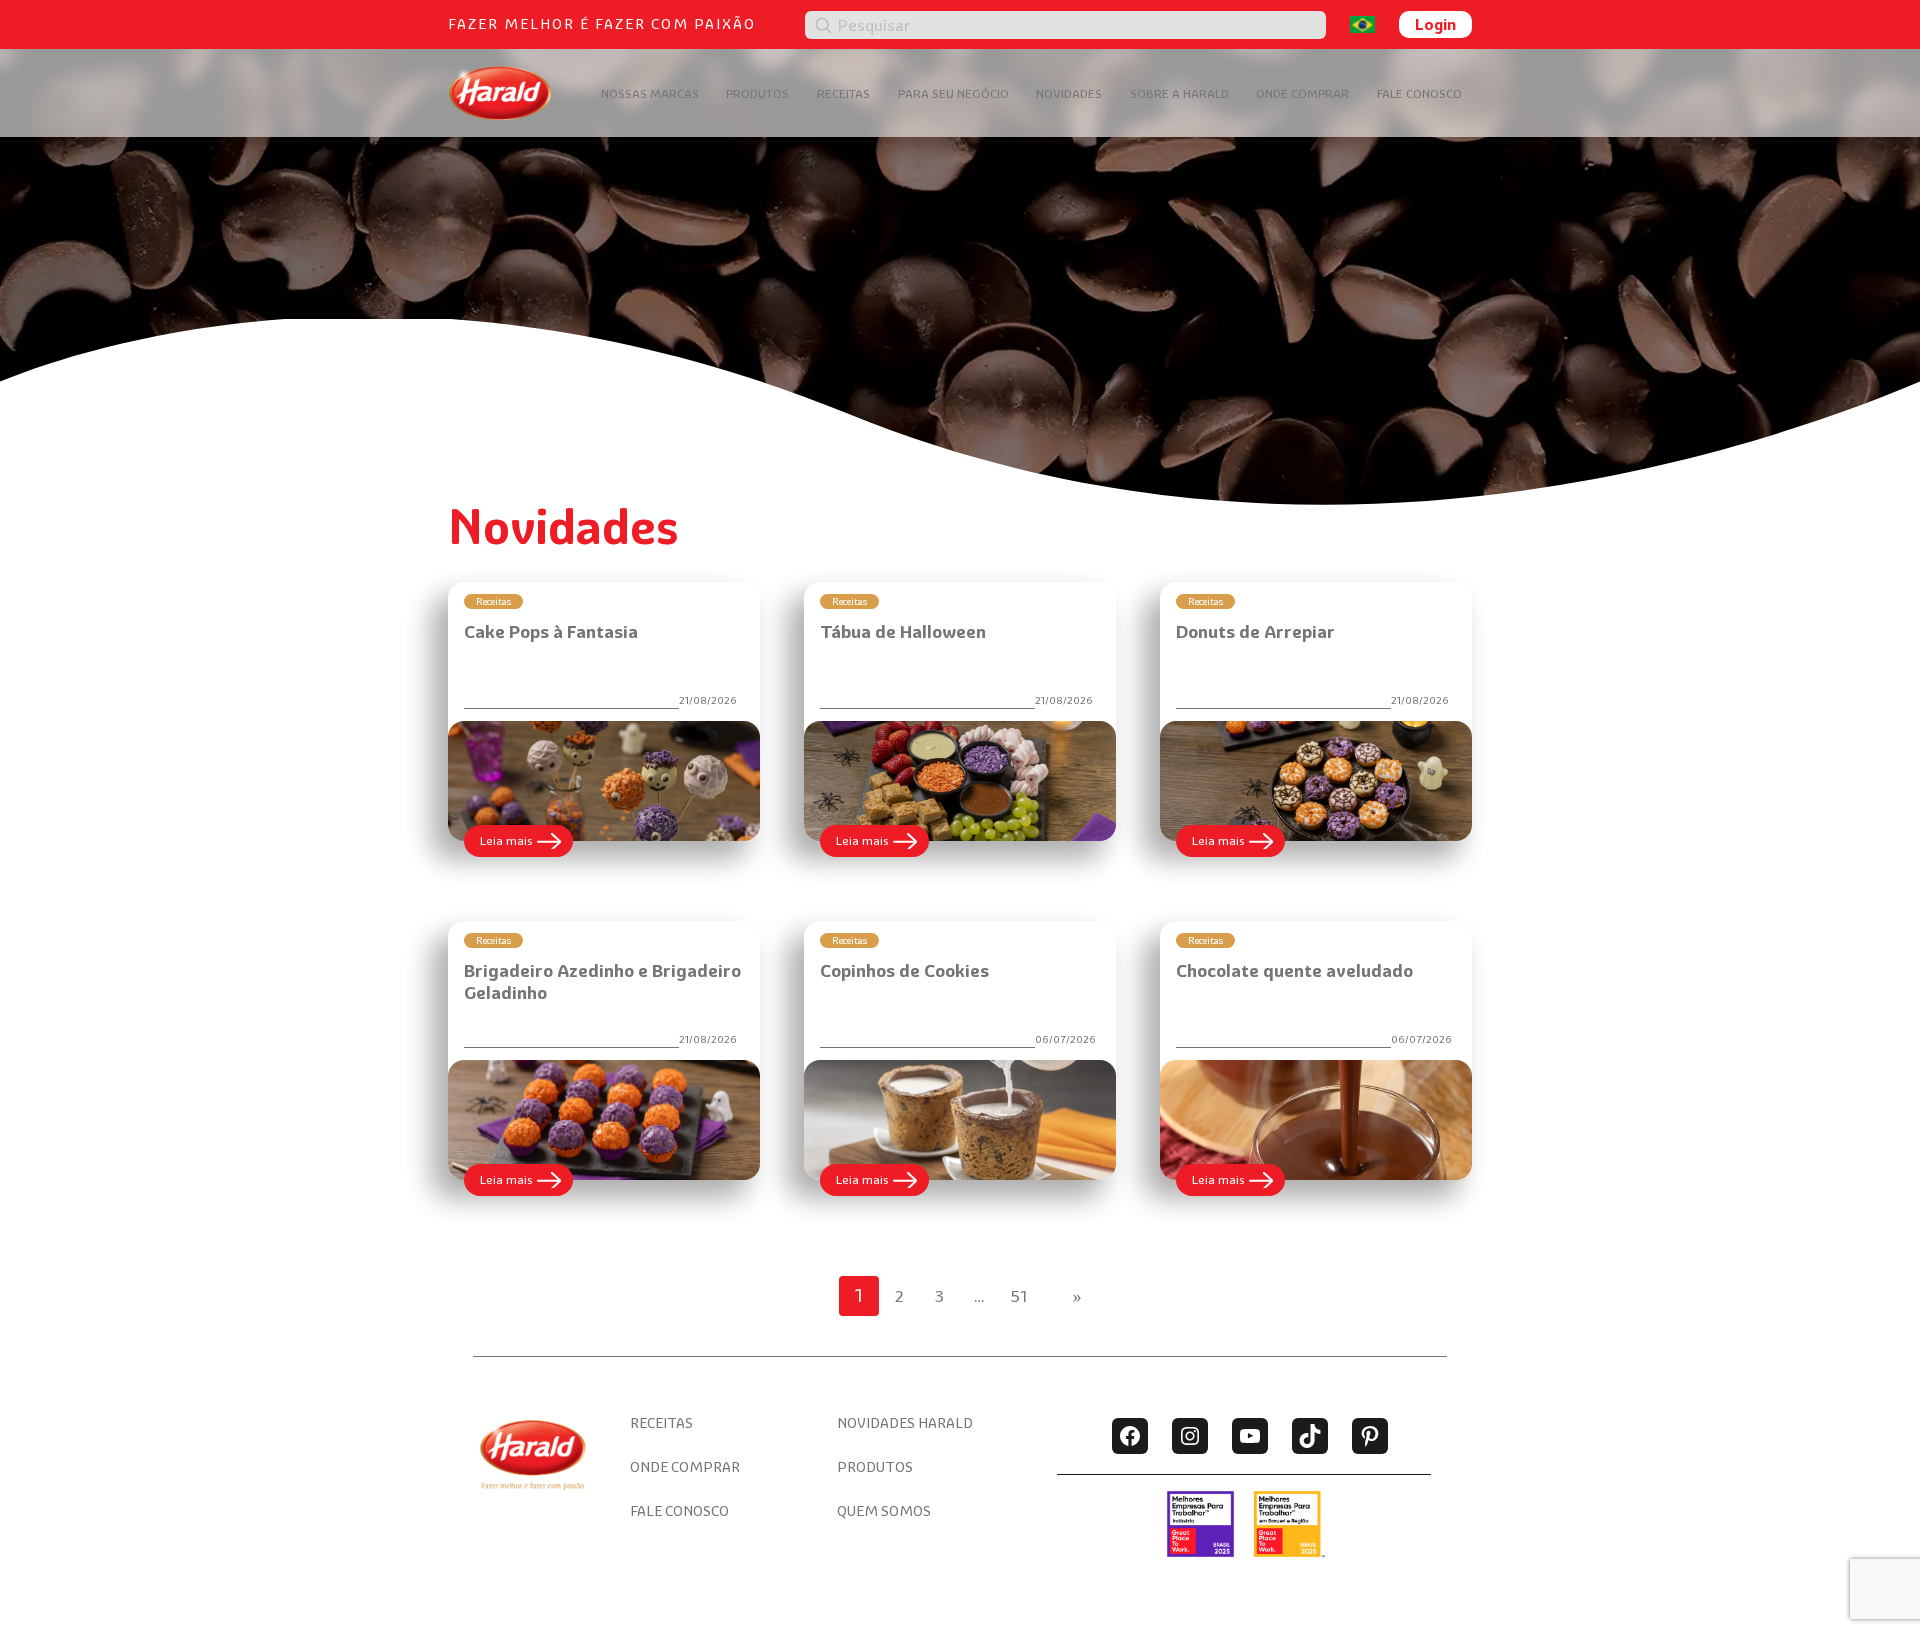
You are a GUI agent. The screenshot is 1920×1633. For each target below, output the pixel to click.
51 (1019, 1296)
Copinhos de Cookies (904, 970)
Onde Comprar (1302, 93)
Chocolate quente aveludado (1294, 970)
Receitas (843, 93)
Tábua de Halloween (903, 631)
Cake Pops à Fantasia (551, 631)
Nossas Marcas (650, 93)
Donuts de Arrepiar (1255, 631)
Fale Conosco (1419, 93)
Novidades (1069, 93)
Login (1435, 24)
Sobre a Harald (1179, 93)
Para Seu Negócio (953, 93)
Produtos (757, 93)
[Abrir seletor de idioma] (1362, 24)
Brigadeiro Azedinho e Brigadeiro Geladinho (602, 982)
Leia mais (526, 844)
